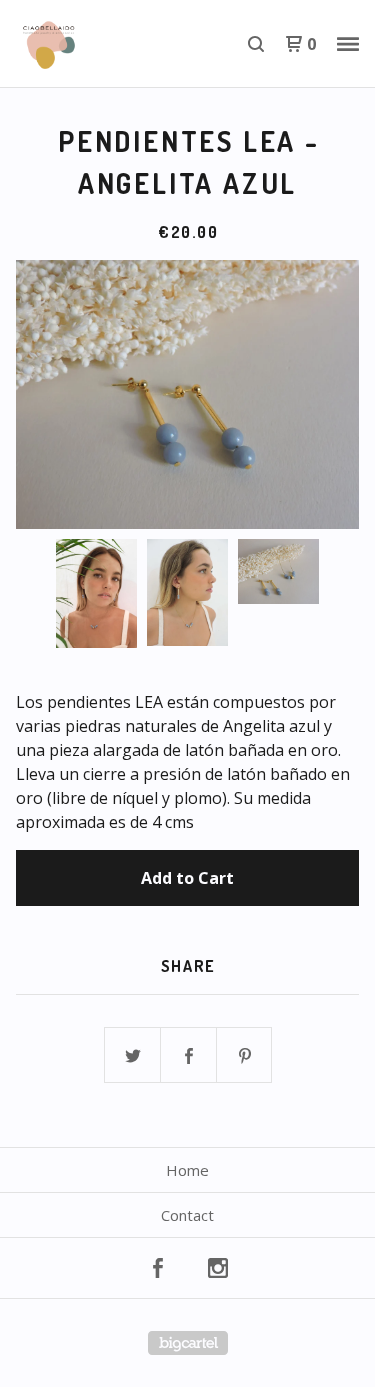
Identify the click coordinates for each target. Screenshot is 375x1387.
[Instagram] (218, 1268)
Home (187, 1170)
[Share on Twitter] (133, 1056)
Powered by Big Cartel (188, 1343)
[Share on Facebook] (189, 1056)
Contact (187, 1215)
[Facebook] (158, 1268)
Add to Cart (187, 878)
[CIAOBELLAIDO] (102, 44)
